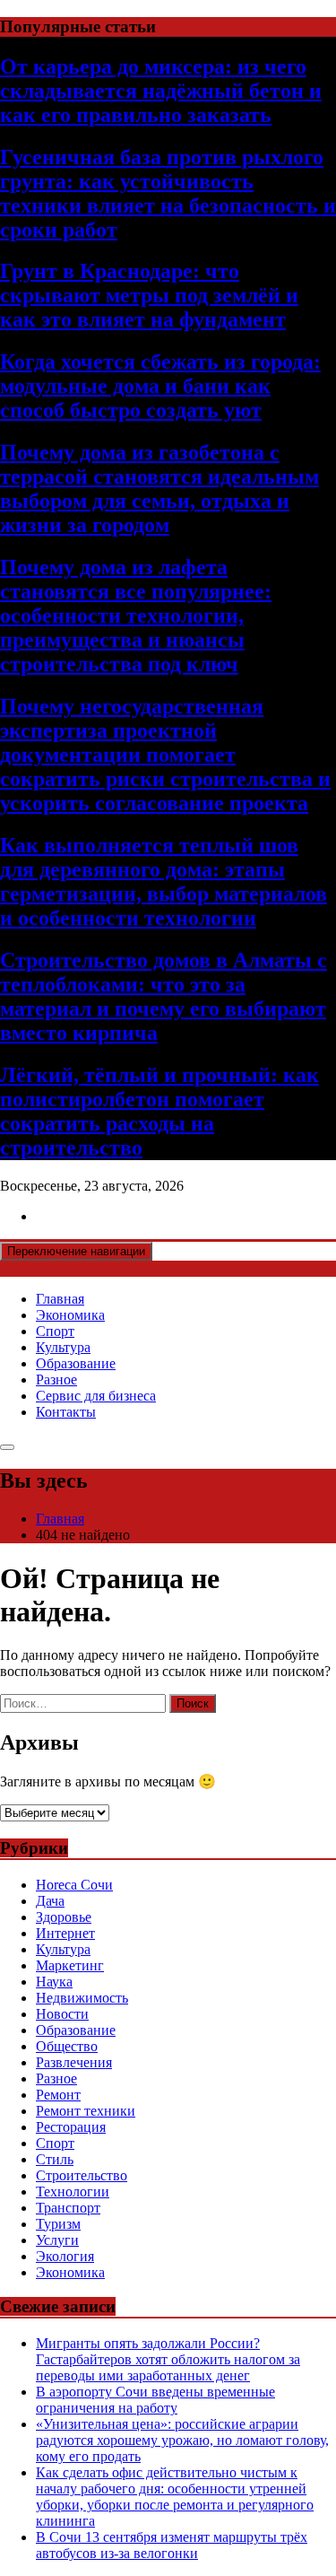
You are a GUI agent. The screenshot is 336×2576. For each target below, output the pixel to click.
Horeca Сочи (74, 1885)
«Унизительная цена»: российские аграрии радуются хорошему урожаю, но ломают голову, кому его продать (182, 2440)
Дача (50, 1901)
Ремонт (58, 2095)
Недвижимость (82, 1998)
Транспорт (68, 2208)
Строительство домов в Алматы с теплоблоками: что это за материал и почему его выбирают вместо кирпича (164, 996)
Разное (56, 1380)
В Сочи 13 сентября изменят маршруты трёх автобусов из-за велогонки (172, 2545)
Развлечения (74, 2062)
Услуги (57, 2240)
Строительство (82, 2175)
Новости (62, 2014)
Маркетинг (70, 1965)
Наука (54, 1982)
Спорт (55, 1331)
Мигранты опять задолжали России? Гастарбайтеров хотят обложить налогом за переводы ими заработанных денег (168, 2359)
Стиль (55, 2159)
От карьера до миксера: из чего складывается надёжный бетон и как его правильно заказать (161, 91)
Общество (67, 2046)
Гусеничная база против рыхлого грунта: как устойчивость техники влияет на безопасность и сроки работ (168, 193)
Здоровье (64, 1917)
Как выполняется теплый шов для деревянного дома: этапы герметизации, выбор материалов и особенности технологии (164, 882)
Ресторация (71, 2127)
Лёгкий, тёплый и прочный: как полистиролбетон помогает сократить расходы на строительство (159, 1111)
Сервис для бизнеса (96, 1396)
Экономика (70, 1315)
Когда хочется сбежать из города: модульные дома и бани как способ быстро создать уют (160, 386)
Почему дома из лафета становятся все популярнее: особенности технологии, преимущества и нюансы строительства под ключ (136, 616)
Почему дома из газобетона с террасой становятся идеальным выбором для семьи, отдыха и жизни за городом (159, 489)
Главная (60, 1299)
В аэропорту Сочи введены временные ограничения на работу (155, 2400)
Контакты (66, 1412)
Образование (76, 1363)
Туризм (58, 2224)
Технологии (73, 2192)
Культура (63, 1347)
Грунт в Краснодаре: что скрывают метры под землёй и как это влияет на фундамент (149, 295)
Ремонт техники (86, 2111)
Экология (65, 2256)
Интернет (65, 1933)
